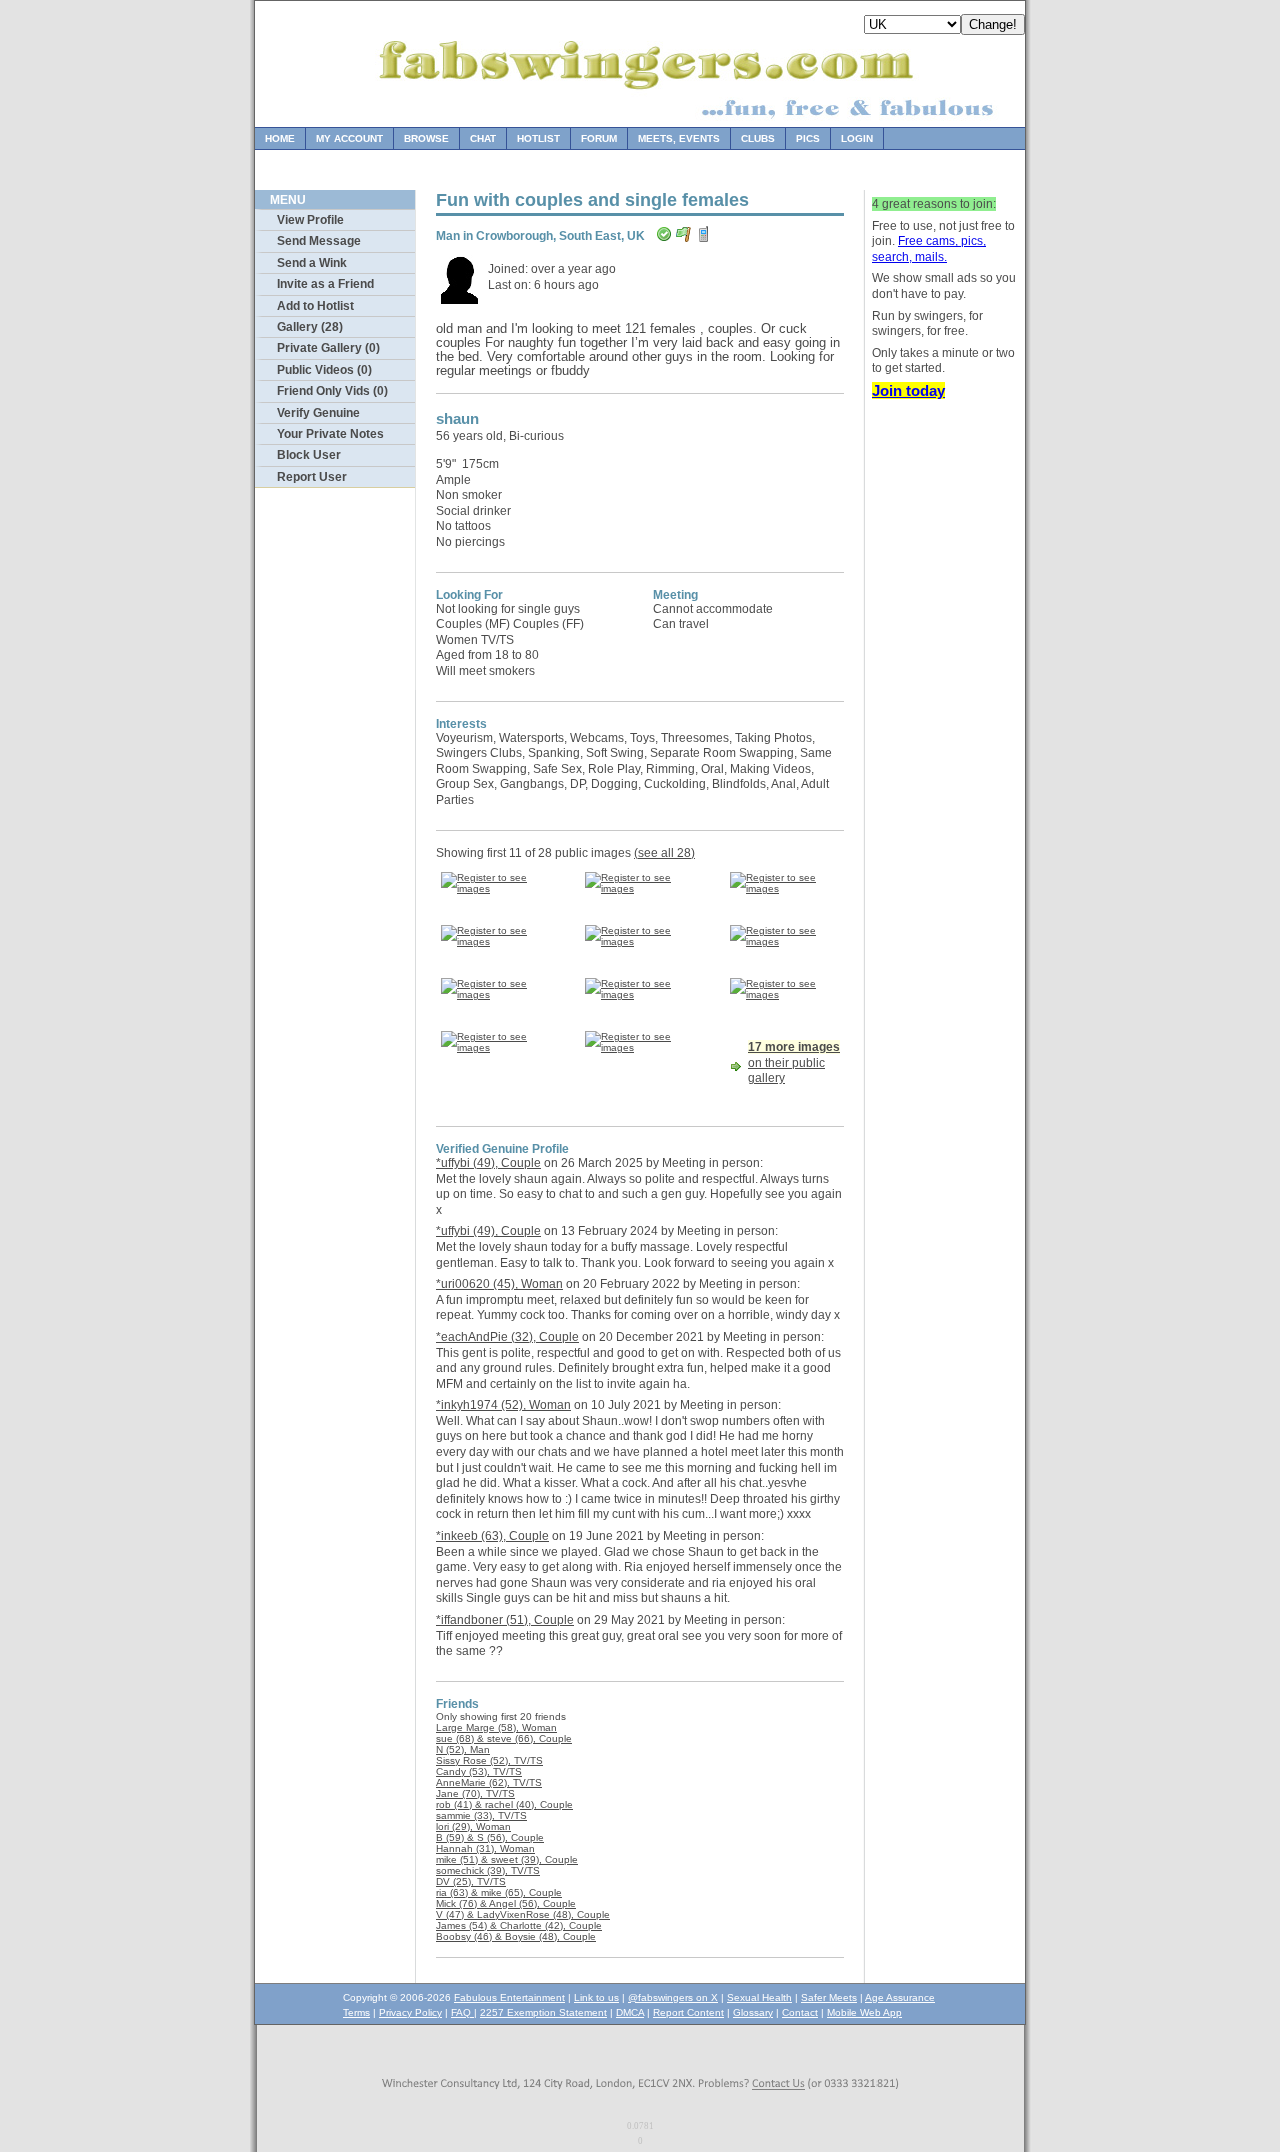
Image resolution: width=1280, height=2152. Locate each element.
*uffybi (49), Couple (488, 1163)
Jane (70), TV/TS (475, 1793)
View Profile (310, 220)
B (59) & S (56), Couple (490, 1837)
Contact (800, 2012)
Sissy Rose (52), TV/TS (489, 1760)
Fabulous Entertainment (509, 1997)
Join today (908, 390)
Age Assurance (900, 1997)
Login (857, 138)
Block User (309, 455)
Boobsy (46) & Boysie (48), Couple (516, 1936)
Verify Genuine (318, 413)
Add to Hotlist (315, 306)
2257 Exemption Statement (543, 2012)
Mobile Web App (864, 2012)
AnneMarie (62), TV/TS (489, 1782)
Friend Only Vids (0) (332, 391)
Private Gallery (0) (328, 348)
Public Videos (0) (324, 370)
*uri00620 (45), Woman (499, 1284)
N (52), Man (463, 1749)
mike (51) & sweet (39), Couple (507, 1859)
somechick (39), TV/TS (488, 1870)
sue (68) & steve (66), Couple (504, 1738)
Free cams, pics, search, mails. (929, 249)
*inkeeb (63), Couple (492, 1536)
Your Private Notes (330, 434)
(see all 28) (664, 853)
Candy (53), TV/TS (479, 1771)
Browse (426, 138)
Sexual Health (759, 1997)
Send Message (319, 241)
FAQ (462, 2012)
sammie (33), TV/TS (481, 1815)
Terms (356, 2012)
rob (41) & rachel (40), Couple (504, 1804)
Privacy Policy (410, 2012)
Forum (599, 138)
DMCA (630, 2012)
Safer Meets (829, 1997)
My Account (349, 138)
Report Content (688, 2012)
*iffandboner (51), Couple (505, 1620)
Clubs (758, 138)
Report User (312, 477)
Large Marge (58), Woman (496, 1727)
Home (280, 138)
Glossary (753, 2012)
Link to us (596, 1997)
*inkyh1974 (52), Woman (503, 1405)
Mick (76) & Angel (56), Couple (506, 1903)
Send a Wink (312, 263)
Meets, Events (679, 138)
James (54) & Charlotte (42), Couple (519, 1925)
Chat (483, 138)
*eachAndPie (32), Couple (507, 1337)
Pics (808, 138)
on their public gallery (794, 1062)
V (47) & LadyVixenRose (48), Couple (523, 1914)
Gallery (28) (310, 327)
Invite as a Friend (325, 284)
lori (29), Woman (473, 1826)
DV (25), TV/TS (471, 1881)
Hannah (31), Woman (485, 1848)
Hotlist (538, 138)
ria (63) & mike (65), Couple (499, 1892)
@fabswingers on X (673, 1997)
